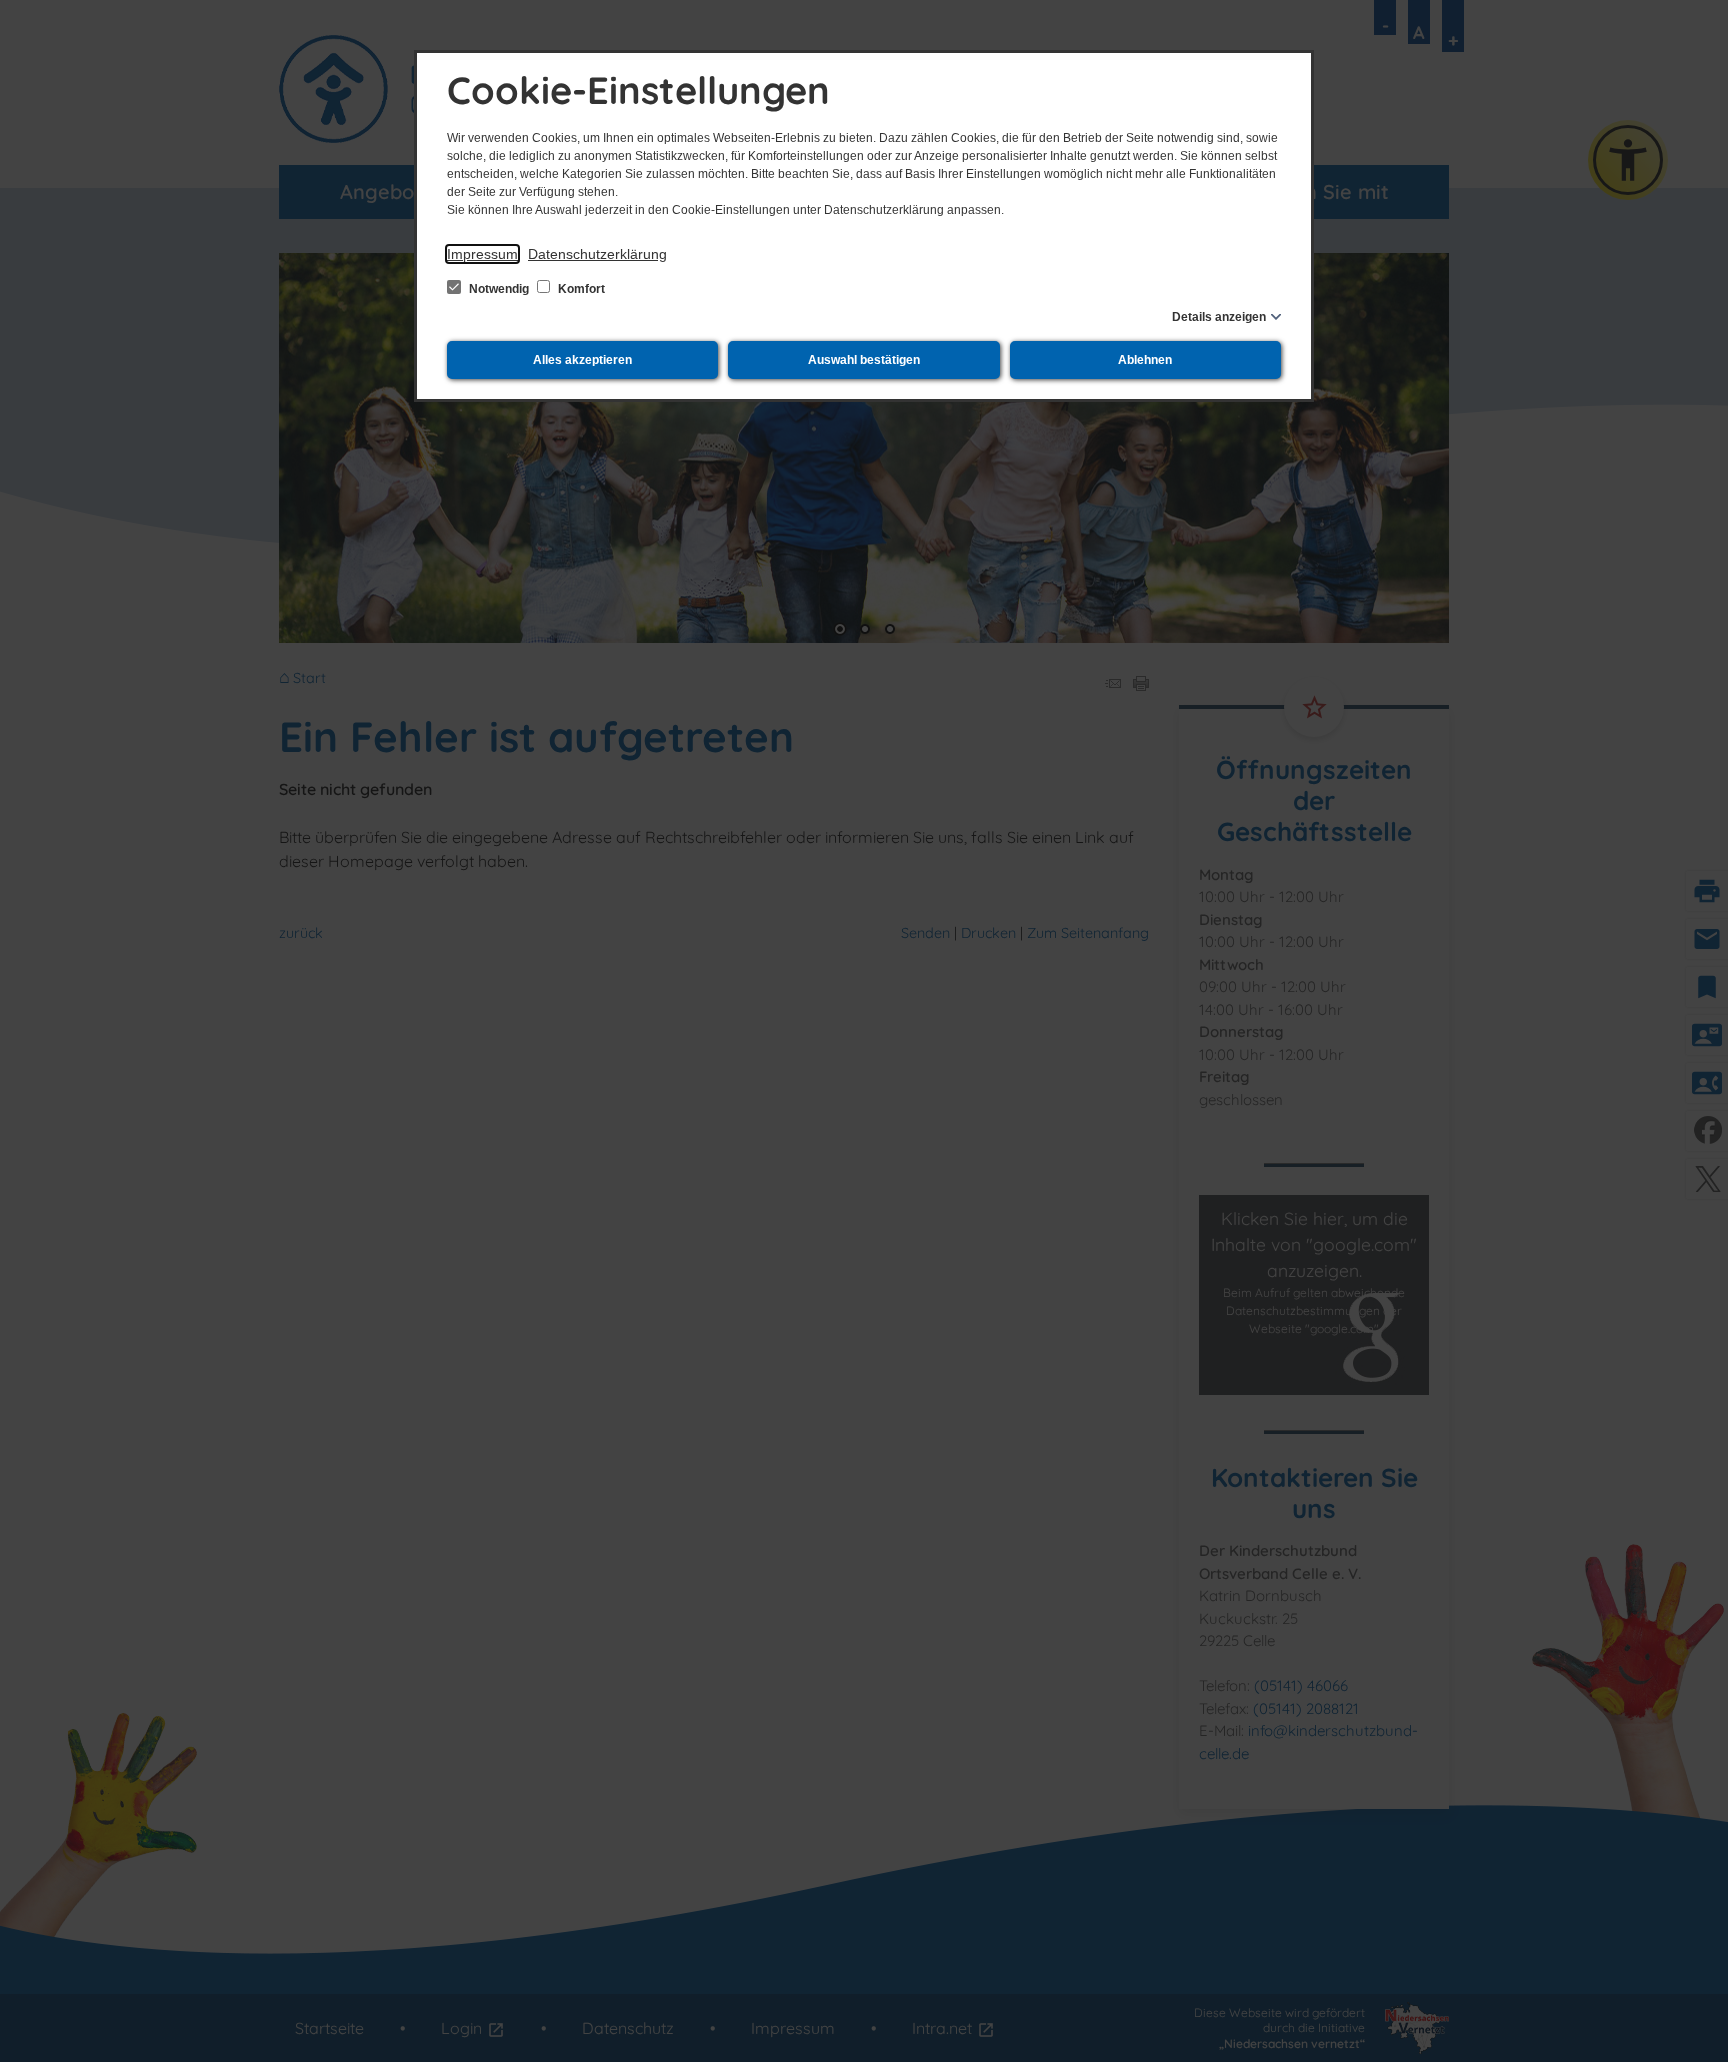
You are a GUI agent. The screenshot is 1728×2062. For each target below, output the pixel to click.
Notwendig (499, 289)
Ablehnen (1145, 360)
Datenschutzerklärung (597, 254)
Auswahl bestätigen (864, 360)
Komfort (580, 289)
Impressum (482, 254)
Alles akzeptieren (582, 360)
